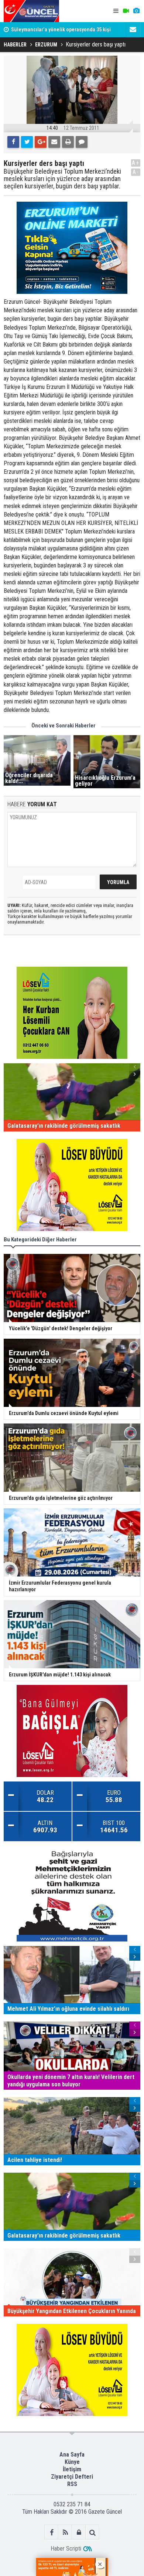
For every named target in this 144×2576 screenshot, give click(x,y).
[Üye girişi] (79, 2532)
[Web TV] (126, 11)
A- (136, 172)
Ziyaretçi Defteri (72, 2477)
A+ (136, 163)
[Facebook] (13, 142)
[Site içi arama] (92, 2532)
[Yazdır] (68, 142)
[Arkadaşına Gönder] (54, 142)
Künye (72, 2462)
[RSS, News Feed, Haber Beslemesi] (65, 2532)
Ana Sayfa (72, 2455)
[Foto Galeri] (136, 11)
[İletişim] (133, 29)
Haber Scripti (66, 2549)
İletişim (72, 2469)
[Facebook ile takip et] (52, 2532)
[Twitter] (27, 142)
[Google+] (41, 142)
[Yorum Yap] (82, 142)
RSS (72, 2484)
